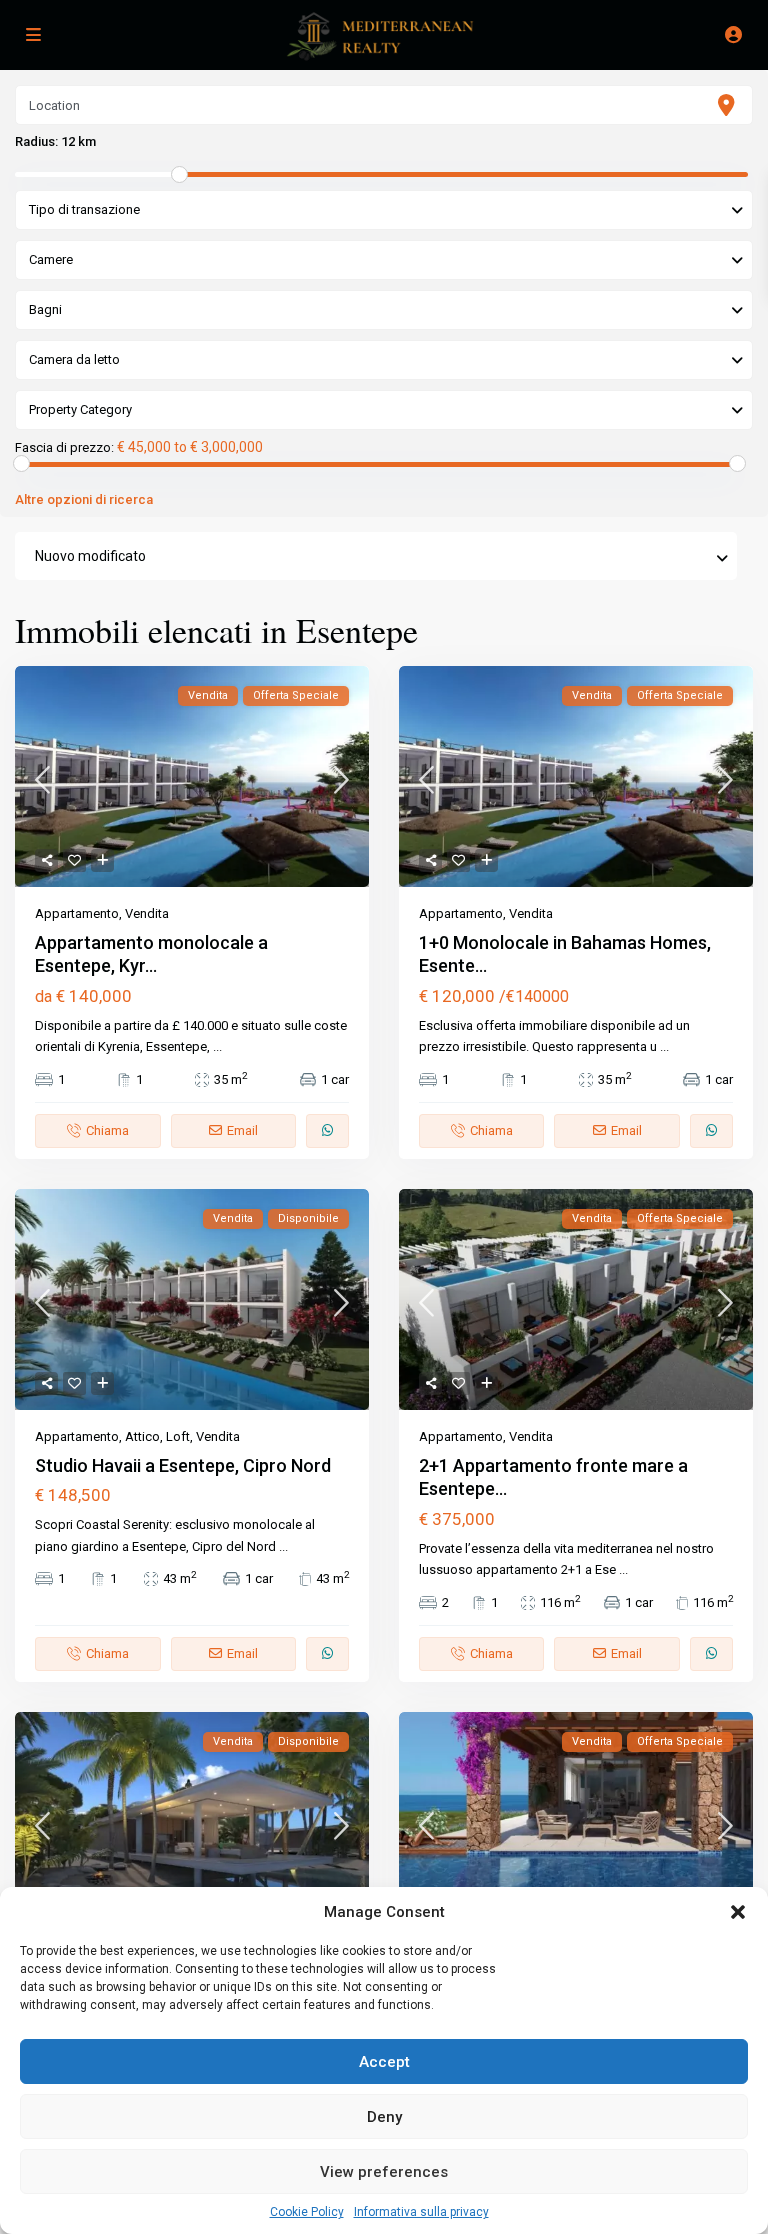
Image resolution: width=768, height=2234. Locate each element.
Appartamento (77, 913)
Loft (178, 1436)
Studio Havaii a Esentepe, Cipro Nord (183, 1465)
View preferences (384, 2172)
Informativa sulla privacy (421, 2212)
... (217, 1046)
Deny (384, 2117)
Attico (142, 1436)
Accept (384, 2062)
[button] (738, 1912)
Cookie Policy (307, 2212)
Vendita (147, 913)
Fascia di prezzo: (64, 448)
